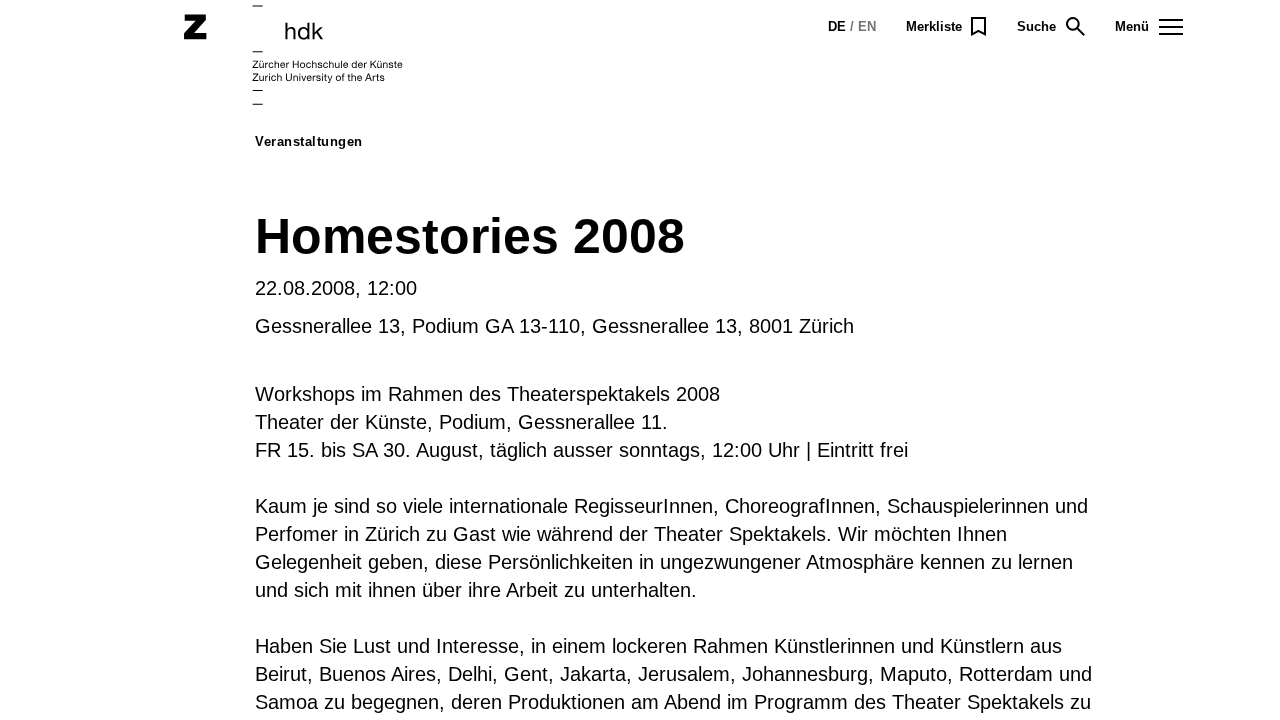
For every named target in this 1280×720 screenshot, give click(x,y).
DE (837, 26)
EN (867, 26)
